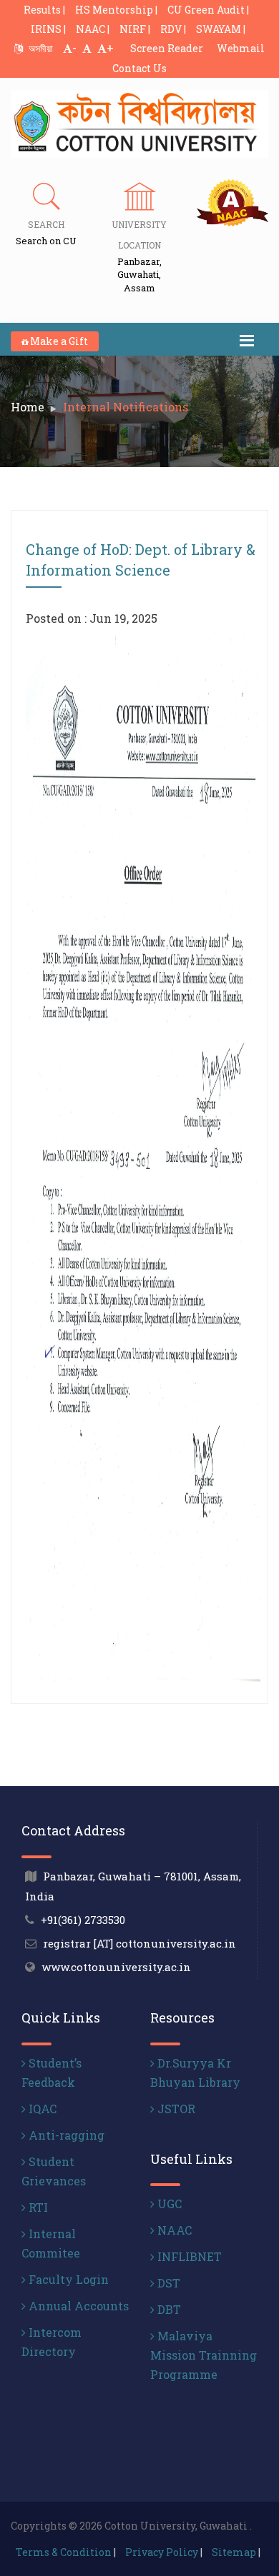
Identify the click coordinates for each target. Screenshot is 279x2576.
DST (167, 2283)
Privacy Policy (162, 2552)
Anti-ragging (65, 2135)
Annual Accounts (77, 2306)
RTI (37, 2207)
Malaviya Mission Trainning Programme (204, 2355)
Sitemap (234, 2552)
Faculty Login (67, 2279)
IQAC (41, 2109)
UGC (168, 2204)
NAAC (173, 2230)
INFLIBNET (188, 2256)
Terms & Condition (64, 2552)
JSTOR (175, 2109)
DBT (168, 2309)
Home (28, 407)
